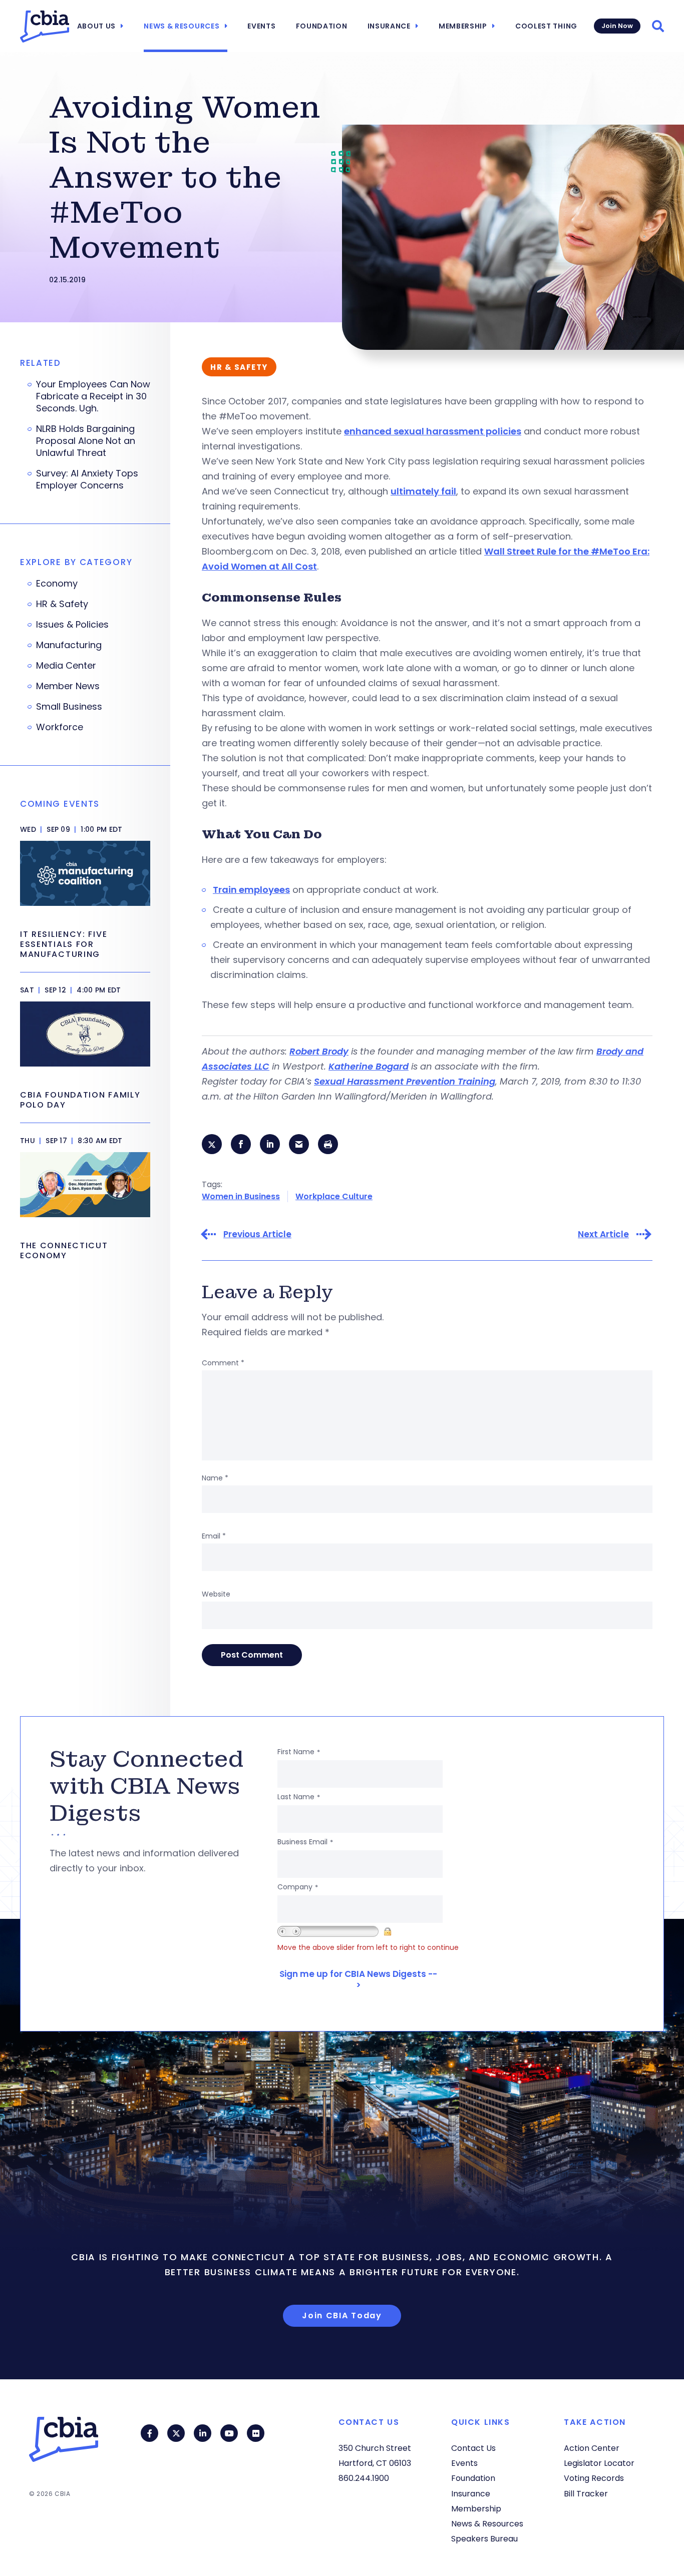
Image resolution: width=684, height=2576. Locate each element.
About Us (97, 26)
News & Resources (182, 26)
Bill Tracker (586, 2494)
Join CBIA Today (342, 2315)
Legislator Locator (599, 2463)
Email (214, 1536)
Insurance (389, 26)
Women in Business (241, 1196)
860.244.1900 (364, 2478)
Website (216, 1594)
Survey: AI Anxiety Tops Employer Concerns (87, 479)
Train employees (251, 890)
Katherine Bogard (369, 1066)
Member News (68, 686)
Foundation (322, 26)
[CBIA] (45, 27)
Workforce (60, 727)
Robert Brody (319, 1051)
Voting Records (594, 2478)
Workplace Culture (334, 1196)
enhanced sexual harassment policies (433, 431)
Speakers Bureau (484, 2539)
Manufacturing (69, 645)
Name (215, 1478)
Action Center (592, 2448)
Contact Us (473, 2448)
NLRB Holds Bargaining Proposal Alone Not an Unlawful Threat (86, 441)
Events (261, 26)
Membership (463, 26)
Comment (223, 1363)
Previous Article (257, 1234)
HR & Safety (62, 604)
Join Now (617, 26)
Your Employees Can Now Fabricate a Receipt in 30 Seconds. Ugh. (93, 396)
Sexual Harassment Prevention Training (405, 1081)
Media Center (66, 666)
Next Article (603, 1234)
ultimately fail (423, 491)
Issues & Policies (72, 625)
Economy (57, 584)
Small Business (69, 707)
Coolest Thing (546, 26)
